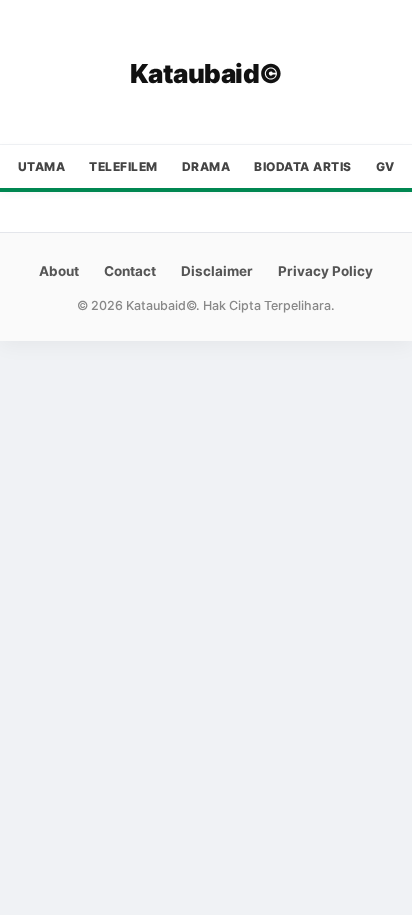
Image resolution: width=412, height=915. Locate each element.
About (59, 271)
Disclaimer (217, 271)
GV (385, 166)
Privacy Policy (325, 271)
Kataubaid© (206, 73)
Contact (130, 271)
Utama (42, 166)
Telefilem (123, 166)
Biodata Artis (303, 166)
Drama (206, 166)
